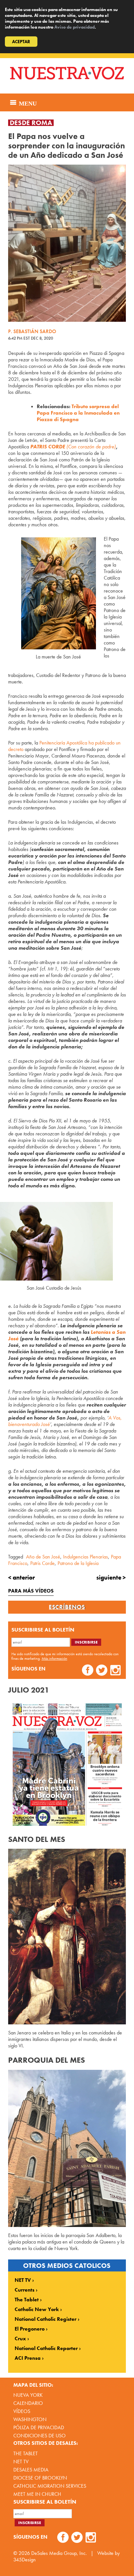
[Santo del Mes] (67, 1937)
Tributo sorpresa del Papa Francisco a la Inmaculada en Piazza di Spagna (78, 413)
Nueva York (28, 2395)
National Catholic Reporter (46, 2348)
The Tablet (27, 2300)
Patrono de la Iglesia (78, 1563)
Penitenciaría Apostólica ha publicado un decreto (64, 746)
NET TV (23, 2280)
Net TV (21, 2462)
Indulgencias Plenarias (86, 1557)
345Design (25, 2560)
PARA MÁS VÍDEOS (31, 1591)
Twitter (102, 1671)
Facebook (88, 1671)
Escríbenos (67, 1607)
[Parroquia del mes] (67, 2148)
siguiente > (111, 1577)
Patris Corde (42, 1563)
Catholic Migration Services (50, 2486)
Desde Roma (31, 123)
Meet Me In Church (37, 2494)
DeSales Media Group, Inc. (59, 2553)
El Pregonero (30, 2329)
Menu (27, 103)
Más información (54, 1658)
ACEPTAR (21, 42)
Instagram (116, 1671)
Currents (25, 2290)
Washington (30, 2419)
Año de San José (43, 1557)
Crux (20, 2339)
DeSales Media (31, 2470)
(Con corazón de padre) (73, 447)
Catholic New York (37, 2309)
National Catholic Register (46, 2319)
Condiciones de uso (40, 2436)
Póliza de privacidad (39, 2427)
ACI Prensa (28, 2358)
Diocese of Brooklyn (40, 2478)
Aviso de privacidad (74, 27)
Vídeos (22, 2411)
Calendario (28, 2403)
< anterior (21, 1577)
